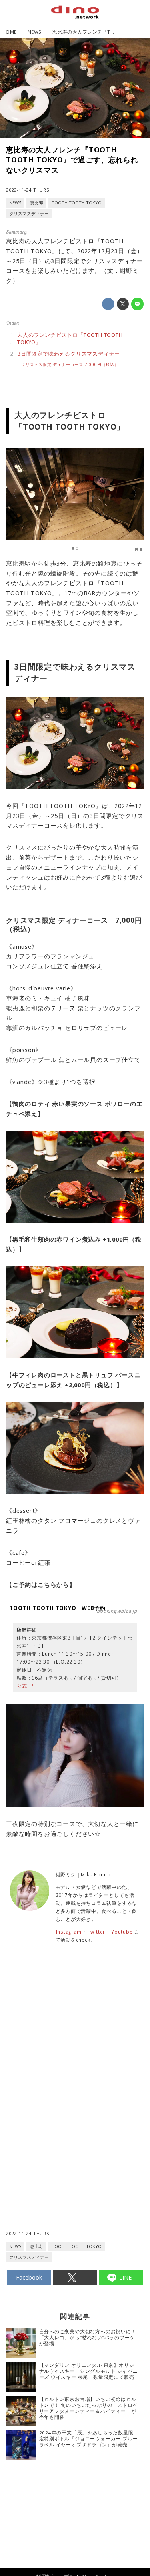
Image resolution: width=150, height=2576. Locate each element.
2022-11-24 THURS (28, 190)
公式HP (25, 1686)
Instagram (69, 1932)
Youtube (122, 1932)
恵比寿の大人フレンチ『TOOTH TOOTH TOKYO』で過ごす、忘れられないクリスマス (72, 160)
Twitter (97, 1932)
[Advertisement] (75, 2064)
